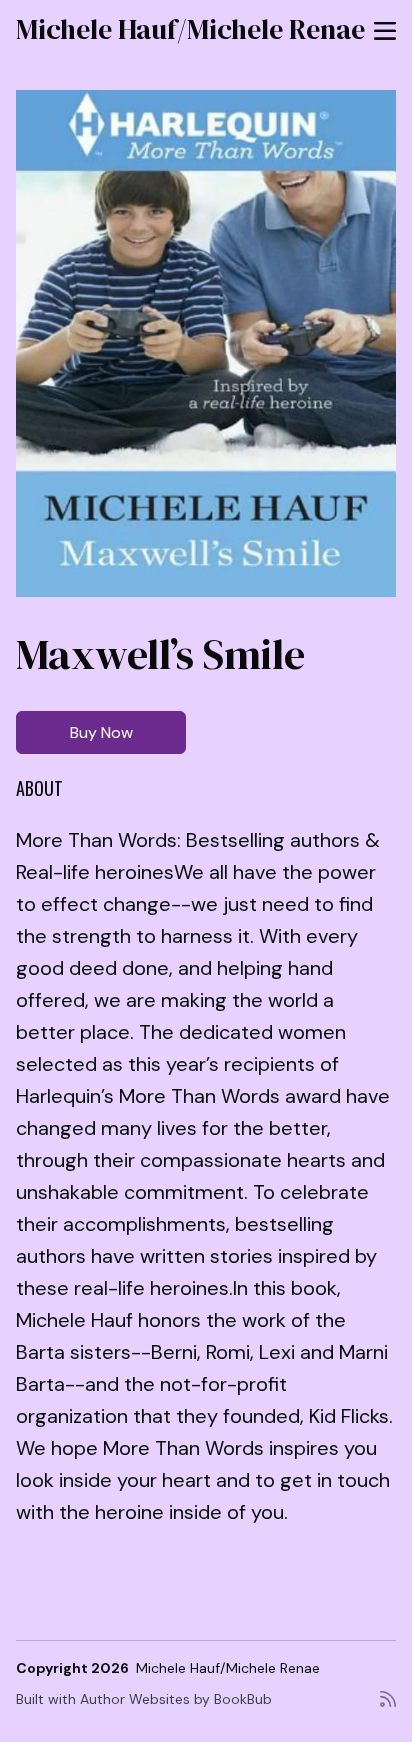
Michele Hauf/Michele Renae (190, 29)
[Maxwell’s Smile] (206, 343)
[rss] (388, 1707)
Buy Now (101, 732)
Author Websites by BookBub (176, 1699)
